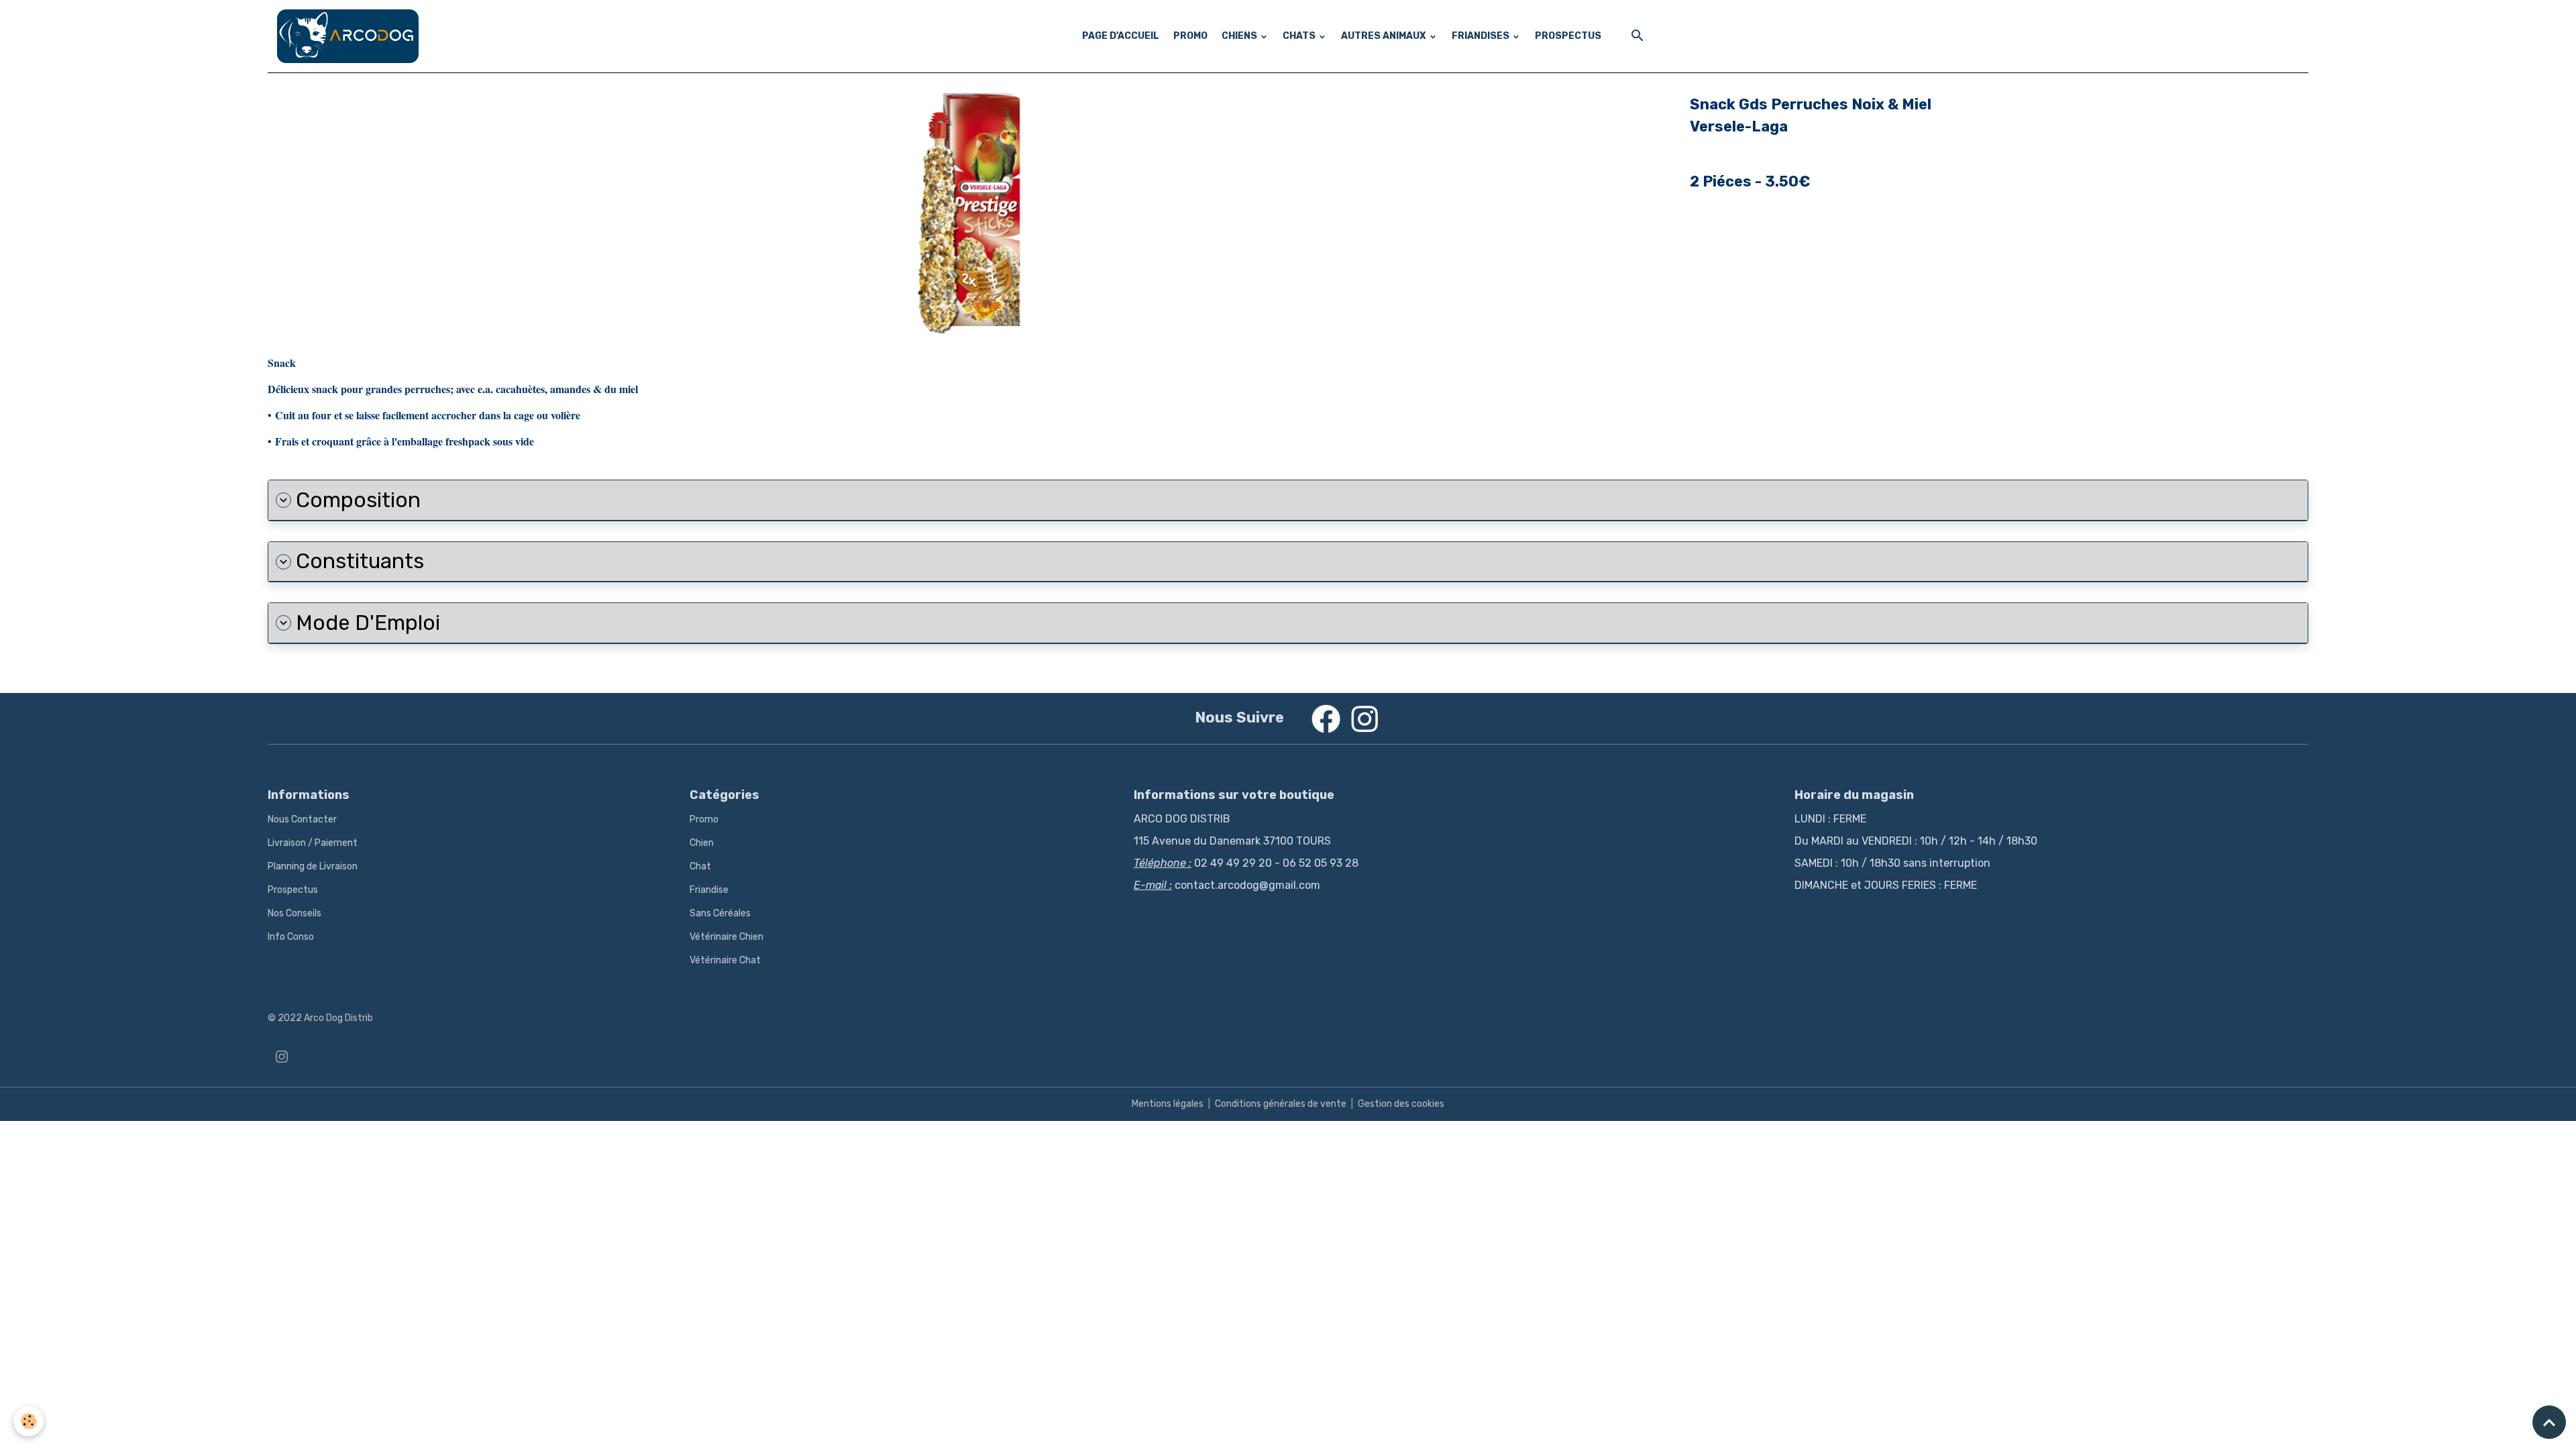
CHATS (1300, 36)
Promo (704, 819)
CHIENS (1240, 36)
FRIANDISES (1482, 36)
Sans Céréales (720, 913)
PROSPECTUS (1568, 36)
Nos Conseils (294, 913)
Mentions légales (1168, 1104)
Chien (702, 843)
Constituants (360, 561)
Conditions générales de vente (1281, 1104)
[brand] (350, 36)
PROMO (1190, 36)
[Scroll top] (2549, 1422)
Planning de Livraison (313, 866)
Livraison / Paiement (313, 843)
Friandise (709, 890)
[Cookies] (29, 1421)
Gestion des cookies (1401, 1104)
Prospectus (293, 890)
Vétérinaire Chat (725, 960)
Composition (358, 500)
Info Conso (291, 937)
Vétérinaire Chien (727, 937)
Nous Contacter (302, 819)
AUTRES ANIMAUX (1385, 36)
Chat (700, 866)
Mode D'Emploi (368, 623)
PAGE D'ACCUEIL (1121, 36)
